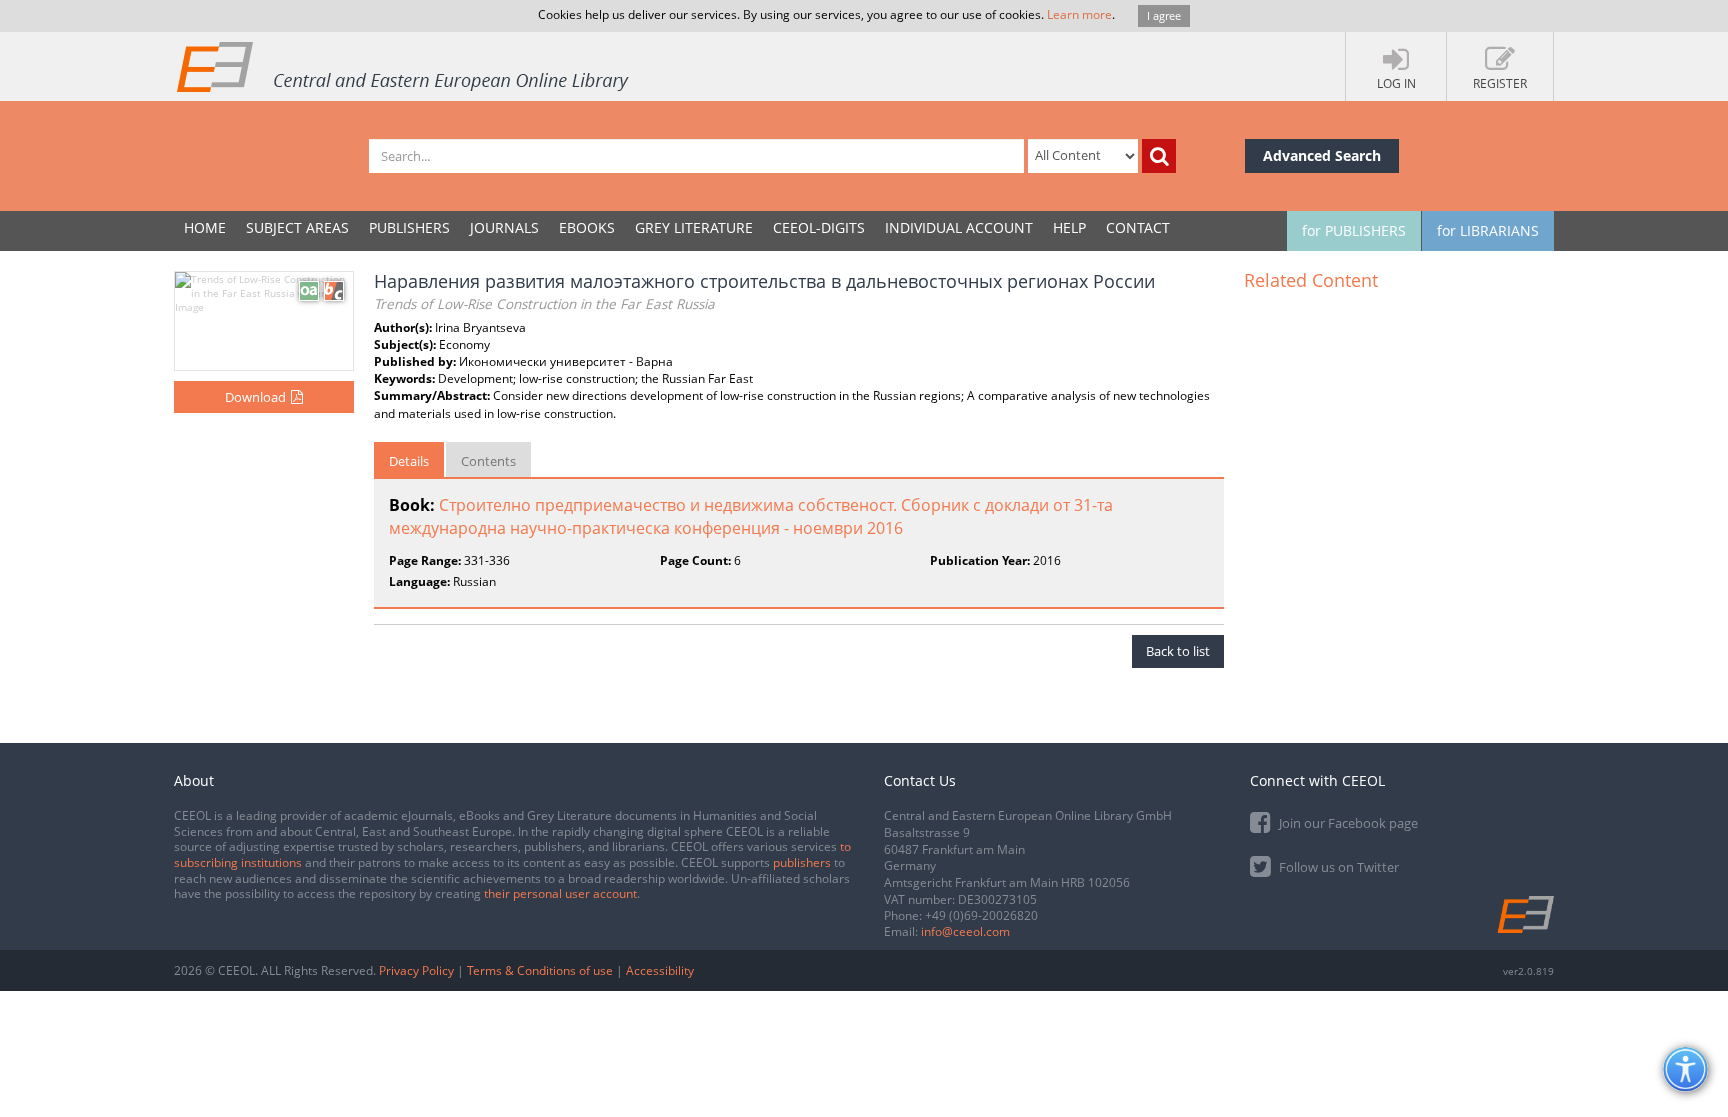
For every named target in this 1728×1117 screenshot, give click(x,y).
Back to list (1178, 651)
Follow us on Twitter (1337, 867)
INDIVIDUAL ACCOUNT (959, 227)
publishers (802, 862)
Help (1069, 227)
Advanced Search (1322, 155)
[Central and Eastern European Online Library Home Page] (404, 66)
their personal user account (560, 893)
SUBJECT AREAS (297, 227)
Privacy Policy (416, 970)
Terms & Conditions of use (540, 970)
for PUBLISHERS (1354, 230)
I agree (1164, 15)
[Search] (1159, 156)
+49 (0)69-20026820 (981, 915)
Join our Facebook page (1347, 823)
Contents (488, 461)
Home (205, 227)
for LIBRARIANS (1488, 230)
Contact (1138, 227)
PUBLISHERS (409, 227)
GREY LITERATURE (694, 227)
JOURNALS (504, 227)
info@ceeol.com (965, 931)
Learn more (1079, 14)
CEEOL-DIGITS (819, 227)
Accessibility (660, 970)
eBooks (587, 227)
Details (409, 461)
